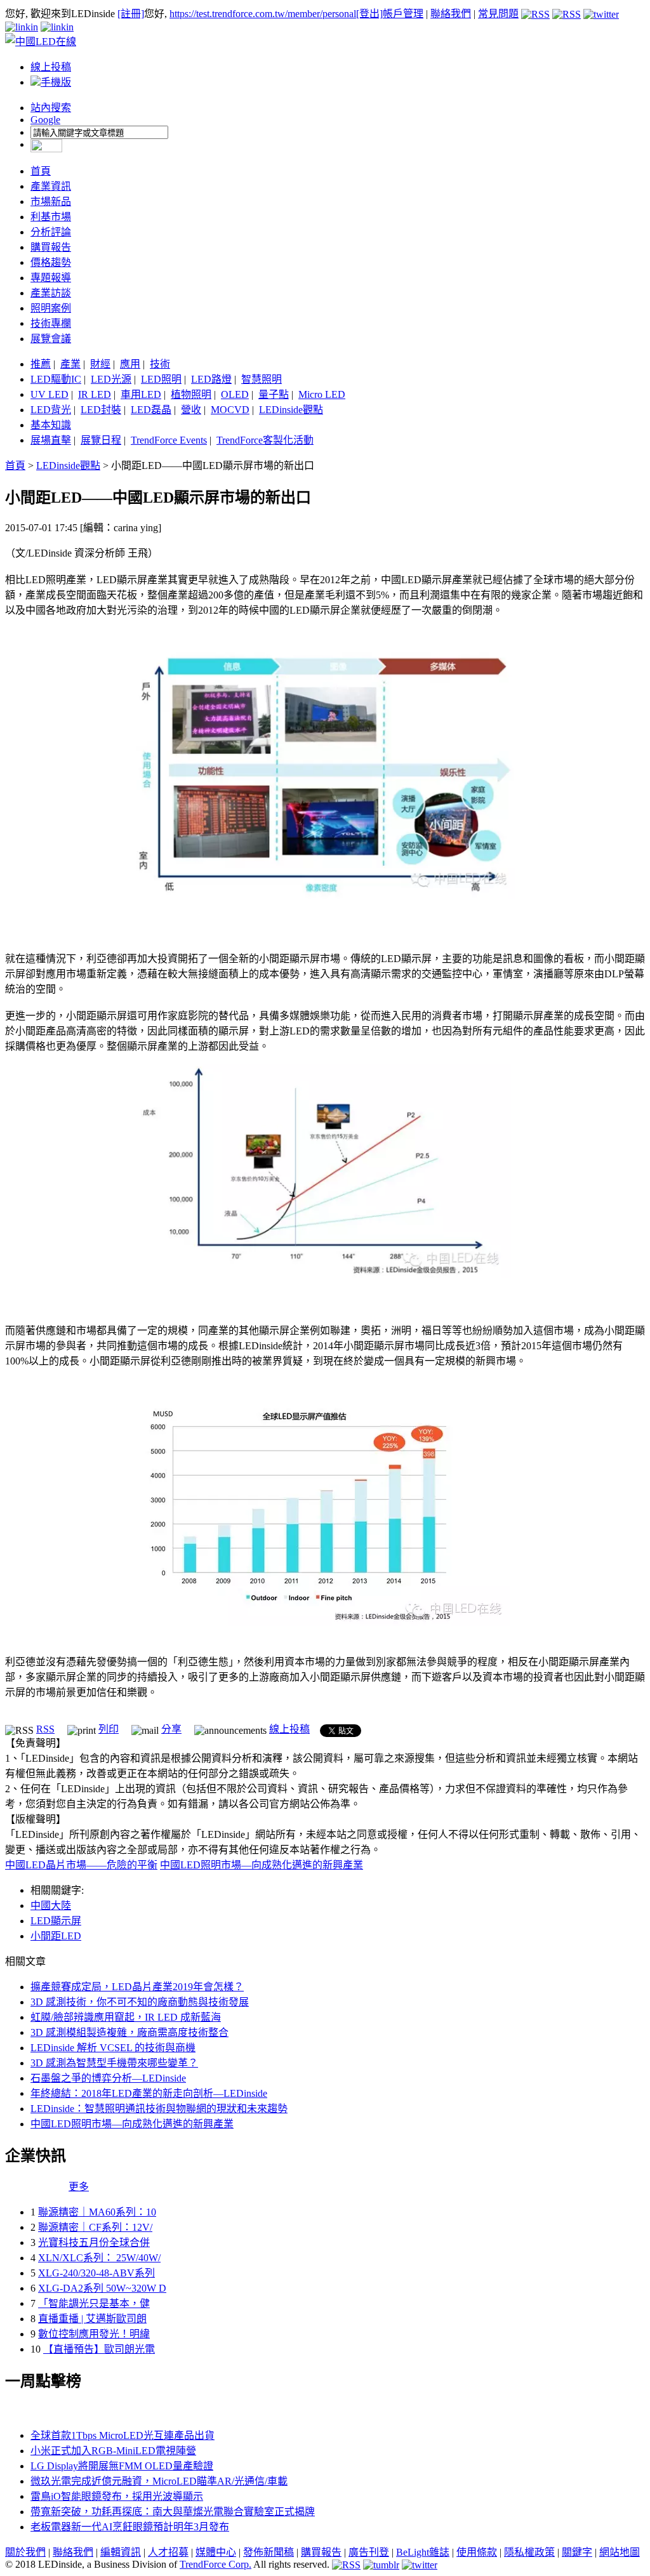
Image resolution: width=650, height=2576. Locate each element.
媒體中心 (216, 2552)
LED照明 (161, 379)
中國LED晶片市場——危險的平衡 (81, 1865)
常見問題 (498, 14)
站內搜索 (51, 108)
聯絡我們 (451, 14)
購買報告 (51, 247)
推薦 (41, 364)
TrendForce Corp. (216, 2564)
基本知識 (51, 425)
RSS (45, 1729)
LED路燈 (211, 379)
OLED (235, 394)
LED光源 (111, 379)
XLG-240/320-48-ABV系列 (96, 2273)
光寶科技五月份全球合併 (94, 2242)
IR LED (95, 394)
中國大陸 (51, 1906)
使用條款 (477, 2552)
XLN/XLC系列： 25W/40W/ (99, 2258)
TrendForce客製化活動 (265, 440)
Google (45, 120)
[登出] (369, 14)
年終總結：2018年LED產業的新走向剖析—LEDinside (149, 2093)
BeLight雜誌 (423, 2552)
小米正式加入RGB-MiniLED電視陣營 (113, 2451)
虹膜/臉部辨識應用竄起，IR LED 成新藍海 (126, 2017)
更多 (79, 2187)
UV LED (50, 394)
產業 (70, 364)
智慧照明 (262, 379)
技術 (160, 364)
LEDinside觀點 (291, 410)
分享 (171, 1729)
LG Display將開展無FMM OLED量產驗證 (122, 2466)
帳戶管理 (403, 14)
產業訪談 (51, 293)
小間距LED (56, 1936)
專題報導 (51, 278)
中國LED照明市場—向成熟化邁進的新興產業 (262, 1865)
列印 (109, 1729)
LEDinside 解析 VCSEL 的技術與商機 (113, 2048)
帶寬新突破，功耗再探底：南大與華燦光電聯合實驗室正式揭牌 (173, 2512)
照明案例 (51, 308)
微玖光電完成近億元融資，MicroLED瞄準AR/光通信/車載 (159, 2481)
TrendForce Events (169, 440)
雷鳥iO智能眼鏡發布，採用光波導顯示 (117, 2496)
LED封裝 (101, 410)
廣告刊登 (369, 2552)
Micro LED (322, 394)
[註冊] (131, 14)
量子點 (274, 394)
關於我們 (25, 2552)
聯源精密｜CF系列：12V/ (95, 2227)
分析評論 (51, 232)
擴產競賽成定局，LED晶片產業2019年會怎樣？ (137, 1987)
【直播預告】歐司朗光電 (99, 2349)
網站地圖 (620, 2552)
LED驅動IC (56, 379)
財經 (100, 364)
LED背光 (51, 410)
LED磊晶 (151, 410)
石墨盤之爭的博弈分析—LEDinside (108, 2078)
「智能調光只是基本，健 (94, 2303)
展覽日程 (101, 440)
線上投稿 (51, 67)
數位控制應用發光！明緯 (94, 2334)
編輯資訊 (121, 2552)
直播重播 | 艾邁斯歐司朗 (92, 2319)
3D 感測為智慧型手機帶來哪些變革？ (114, 2063)
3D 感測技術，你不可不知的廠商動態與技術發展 (140, 2002)
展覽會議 (51, 339)
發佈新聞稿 (269, 2552)
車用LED (141, 394)
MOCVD (230, 410)
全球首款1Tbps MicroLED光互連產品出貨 (123, 2435)
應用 (130, 364)
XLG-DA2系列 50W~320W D (102, 2288)
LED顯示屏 (56, 1921)
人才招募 (168, 2552)
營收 (191, 410)
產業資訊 (51, 186)
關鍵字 (577, 2552)
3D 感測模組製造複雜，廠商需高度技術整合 (129, 2032)
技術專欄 (51, 323)
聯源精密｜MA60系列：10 (97, 2212)
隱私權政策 (529, 2552)
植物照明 (191, 394)
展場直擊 (51, 440)
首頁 (41, 171)
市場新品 (51, 201)
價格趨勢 (51, 262)
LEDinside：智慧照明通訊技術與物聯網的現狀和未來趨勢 (159, 2109)
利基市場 (51, 217)
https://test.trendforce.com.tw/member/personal (263, 14)
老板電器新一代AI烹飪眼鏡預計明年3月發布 (130, 2527)
